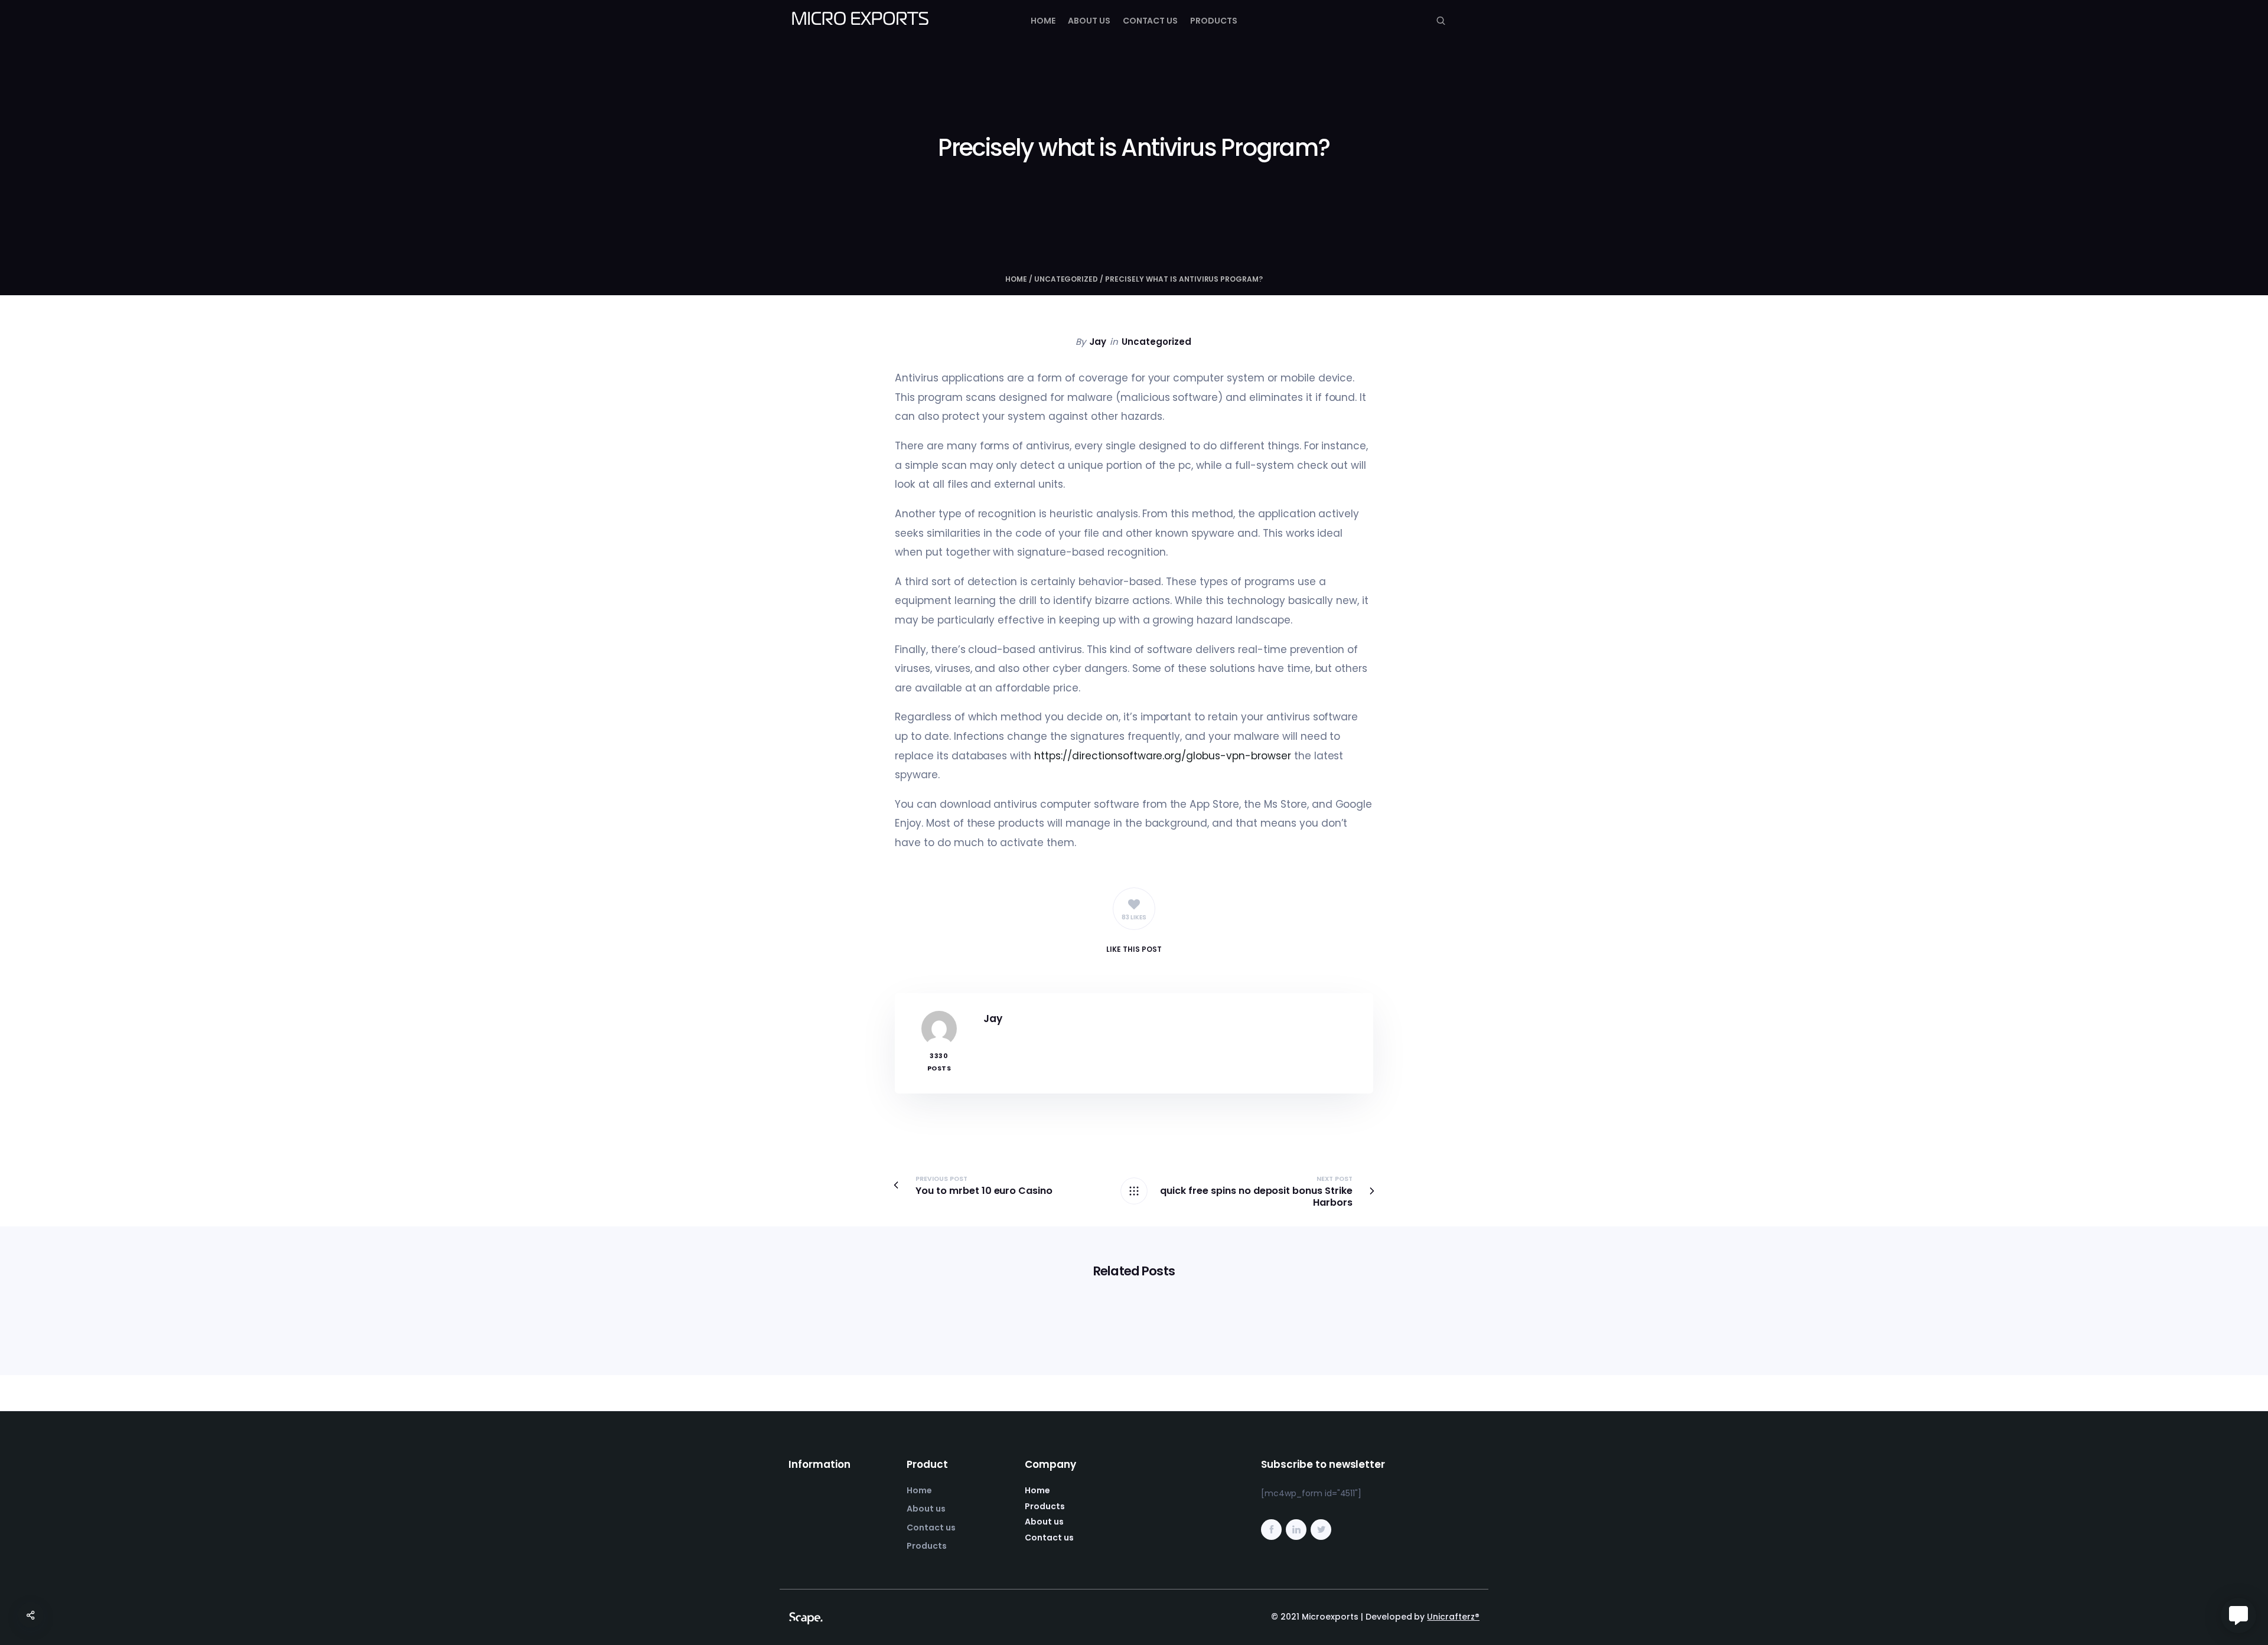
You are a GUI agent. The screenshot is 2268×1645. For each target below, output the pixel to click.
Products (1214, 21)
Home (1043, 21)
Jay (1098, 342)
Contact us (1151, 21)
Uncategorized (1066, 279)
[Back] (1134, 1191)
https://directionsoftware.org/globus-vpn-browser (1163, 756)
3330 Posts (939, 1062)
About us (1089, 21)
